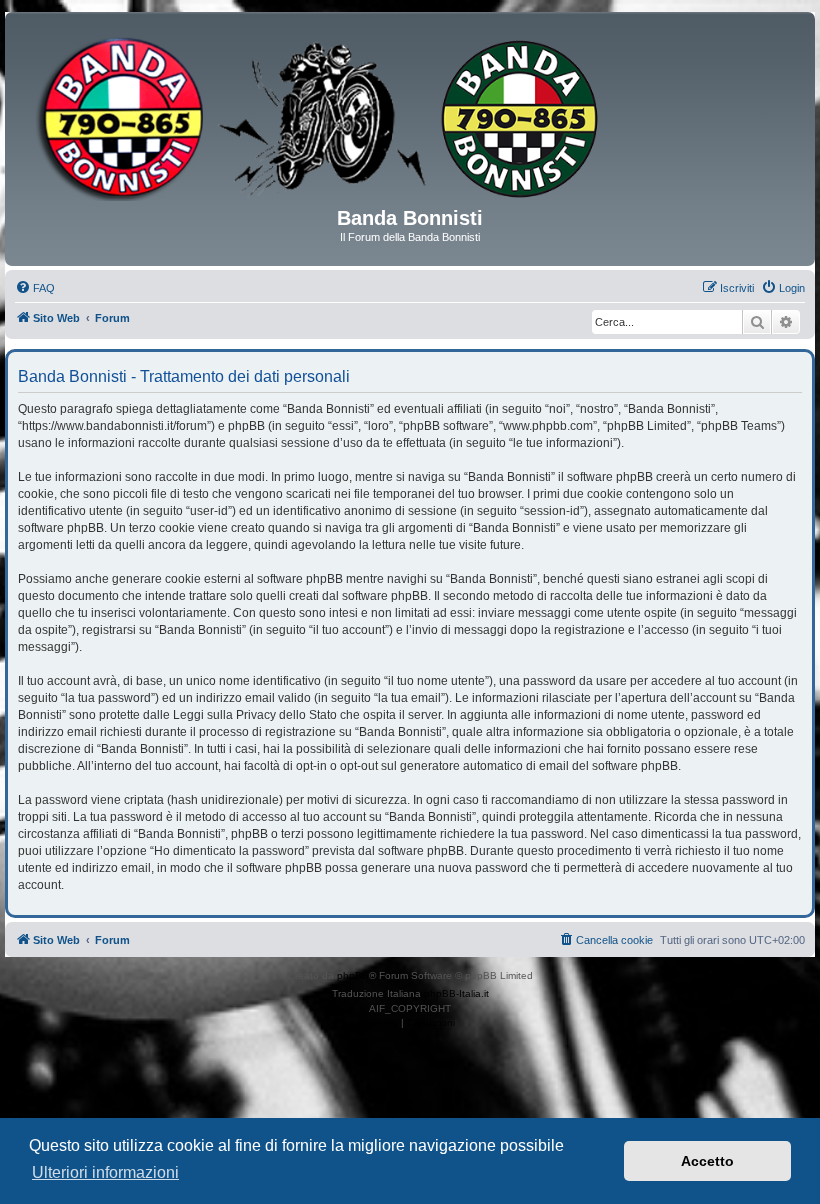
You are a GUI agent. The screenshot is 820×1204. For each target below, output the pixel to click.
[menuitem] (35, 288)
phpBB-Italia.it (456, 993)
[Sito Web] (410, 117)
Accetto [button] (707, 1161)
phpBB (353, 975)
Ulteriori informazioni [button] (105, 1172)
